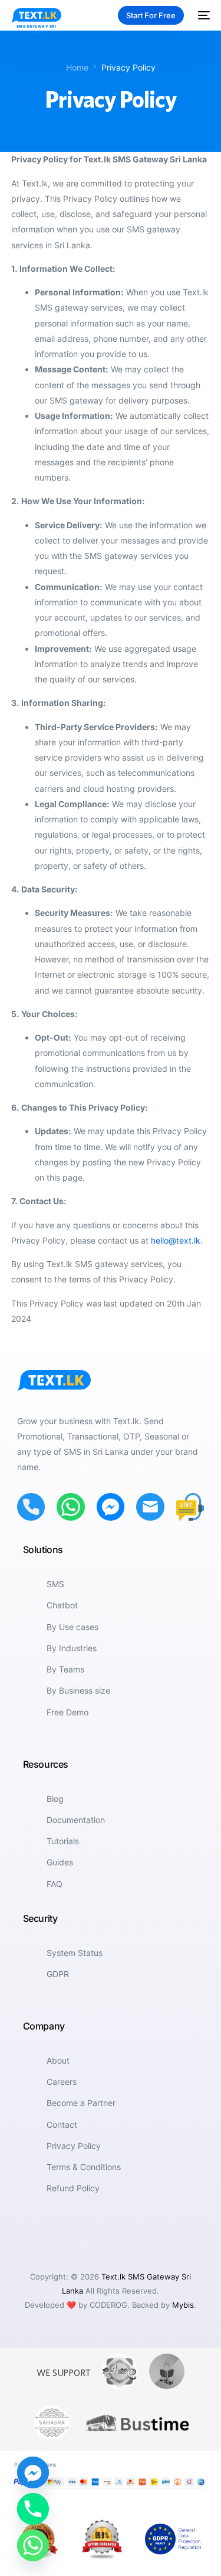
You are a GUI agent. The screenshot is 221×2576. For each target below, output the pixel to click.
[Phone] (33, 2509)
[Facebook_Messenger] (33, 2472)
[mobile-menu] (203, 15)
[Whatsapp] (33, 2545)
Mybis (183, 2305)
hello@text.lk (176, 1240)
